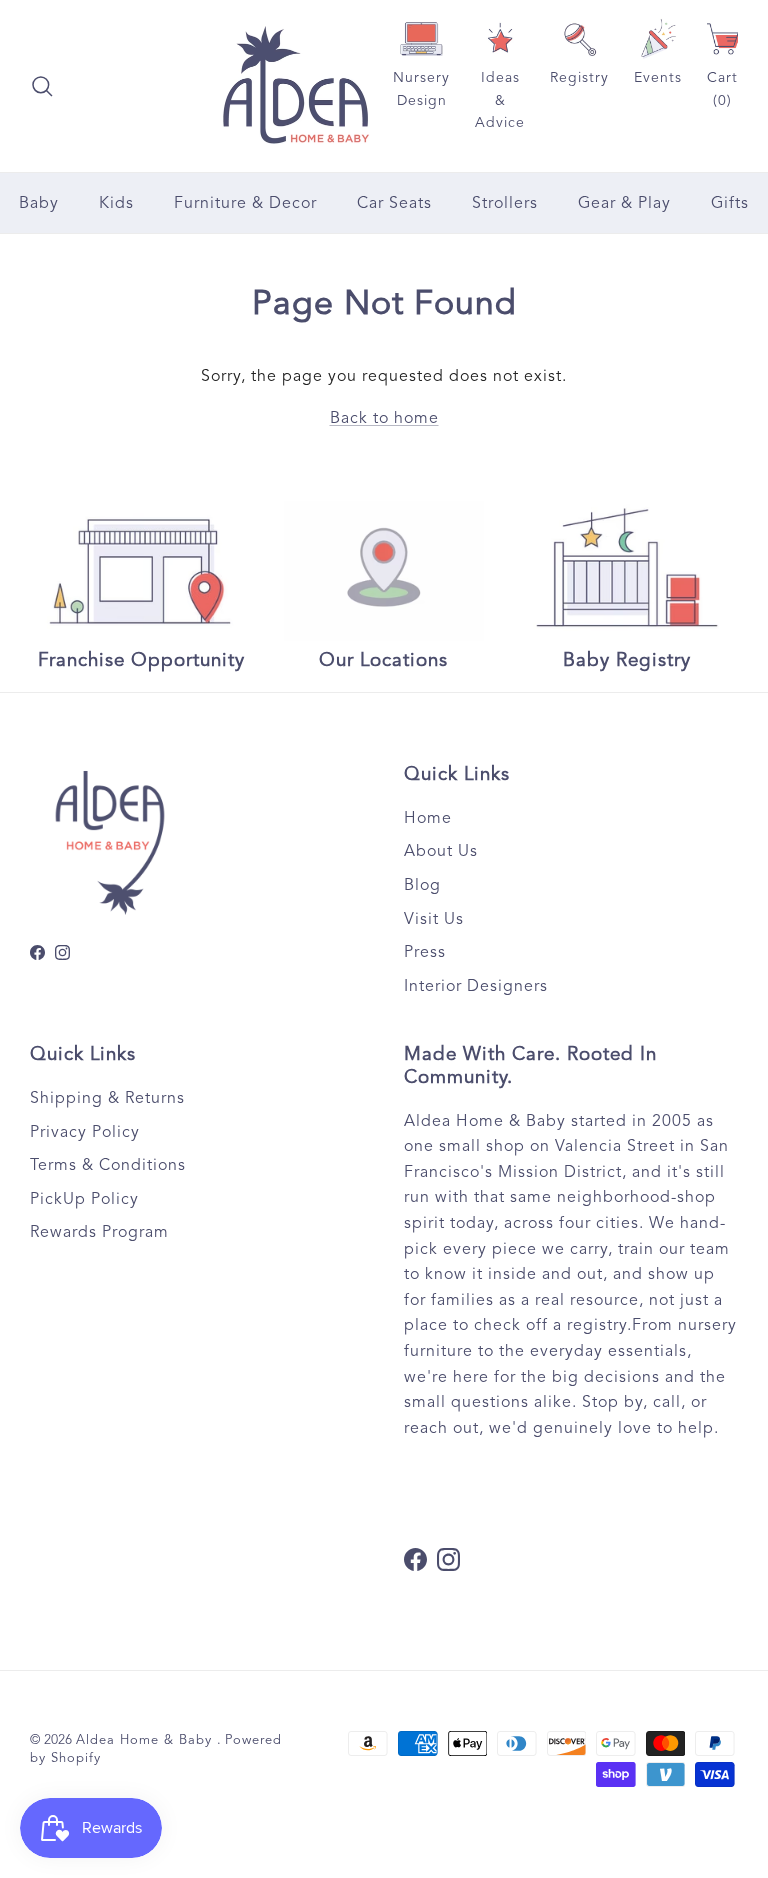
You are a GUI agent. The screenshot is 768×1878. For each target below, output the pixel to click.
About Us (441, 851)
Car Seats (394, 203)
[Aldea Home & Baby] (295, 86)
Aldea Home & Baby (146, 1740)
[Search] (42, 86)
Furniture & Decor (245, 203)
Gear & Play (624, 203)
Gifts (730, 203)
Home (428, 818)
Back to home (384, 418)
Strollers (505, 203)
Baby (39, 203)
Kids (116, 203)
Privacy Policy (85, 1132)
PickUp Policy (84, 1199)
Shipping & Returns (107, 1098)
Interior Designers (476, 986)
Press (425, 952)
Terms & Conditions (108, 1165)
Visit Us (434, 919)
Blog (422, 885)
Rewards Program (99, 1232)
